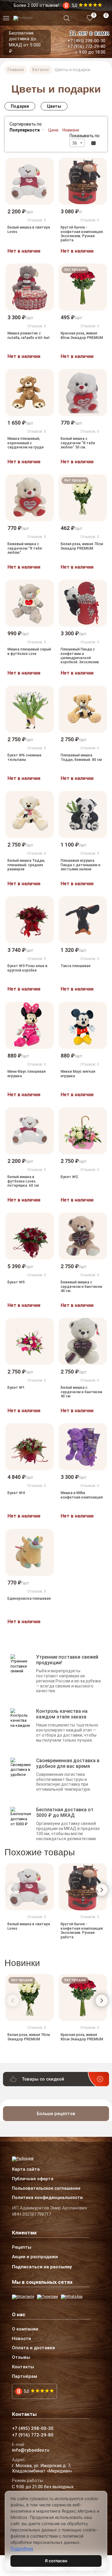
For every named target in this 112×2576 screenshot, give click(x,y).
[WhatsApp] (72, 2297)
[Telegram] (47, 2297)
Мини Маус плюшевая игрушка (27, 1074)
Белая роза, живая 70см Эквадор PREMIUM (82, 546)
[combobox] (77, 143)
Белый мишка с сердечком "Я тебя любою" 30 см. (78, 443)
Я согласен (56, 2561)
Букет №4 (16, 1493)
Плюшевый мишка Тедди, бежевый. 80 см (81, 757)
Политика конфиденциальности (47, 2198)
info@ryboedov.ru (31, 2450)
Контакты (23, 2367)
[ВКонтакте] (23, 2297)
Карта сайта (26, 2170)
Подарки (20, 106)
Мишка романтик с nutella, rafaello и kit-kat (29, 335)
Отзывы (21, 2358)
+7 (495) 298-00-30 (86, 41)
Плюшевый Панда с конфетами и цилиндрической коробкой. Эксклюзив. (80, 656)
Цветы (54, 106)
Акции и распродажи (35, 2257)
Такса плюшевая (76, 966)
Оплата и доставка (33, 2348)
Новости (22, 2339)
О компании (25, 2329)
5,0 (26, 2391)
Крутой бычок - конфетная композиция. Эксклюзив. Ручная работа (82, 234)
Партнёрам (24, 2377)
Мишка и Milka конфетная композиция (82, 1495)
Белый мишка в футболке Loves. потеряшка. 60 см (23, 1181)
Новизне (71, 130)
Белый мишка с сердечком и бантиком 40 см (81, 1392)
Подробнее (22, 2548)
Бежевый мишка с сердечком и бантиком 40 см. (81, 1287)
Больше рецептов (56, 2114)
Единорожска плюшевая (29, 1599)
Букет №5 (16, 1282)
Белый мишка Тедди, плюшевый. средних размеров (26, 865)
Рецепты (22, 2247)
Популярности (25, 130)
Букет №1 (16, 1388)
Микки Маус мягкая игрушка (78, 1074)
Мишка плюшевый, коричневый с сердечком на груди (26, 443)
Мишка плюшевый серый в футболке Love (29, 651)
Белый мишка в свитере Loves (29, 229)
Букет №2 (69, 1177)
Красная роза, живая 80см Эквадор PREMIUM (82, 335)
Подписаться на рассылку (42, 2267)
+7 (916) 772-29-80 (86, 46)
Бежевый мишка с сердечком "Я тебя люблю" (25, 548)
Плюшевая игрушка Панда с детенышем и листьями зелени (80, 865)
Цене (53, 130)
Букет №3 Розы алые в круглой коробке (27, 968)
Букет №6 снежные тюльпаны (24, 757)
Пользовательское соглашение (46, 2189)
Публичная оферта (33, 2179)
